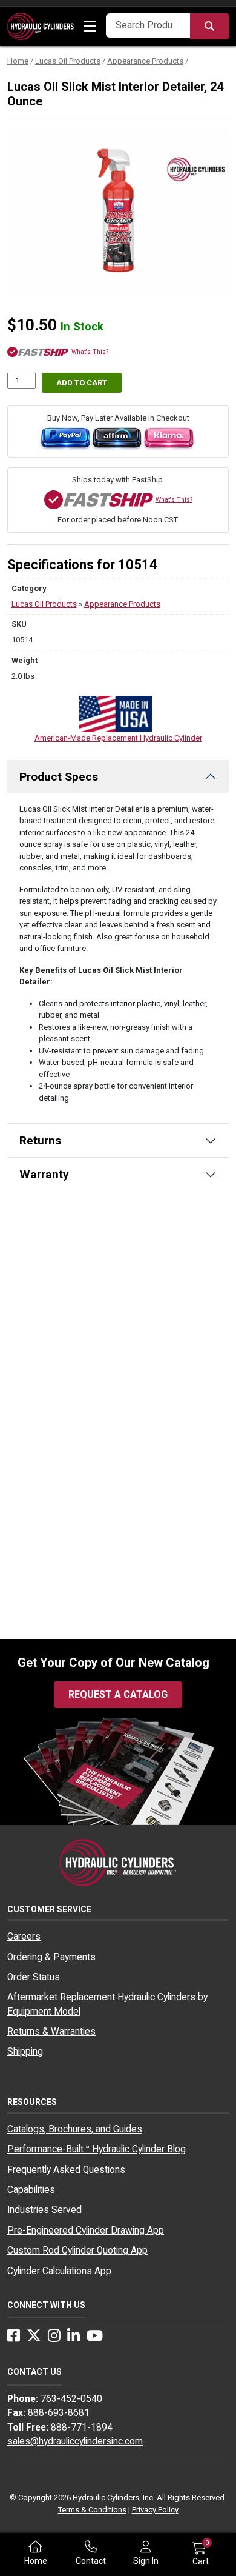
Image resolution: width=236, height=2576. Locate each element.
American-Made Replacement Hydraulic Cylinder (118, 738)
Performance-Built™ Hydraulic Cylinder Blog (97, 2149)
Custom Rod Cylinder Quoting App (77, 2251)
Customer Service (49, 1909)
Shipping (25, 2052)
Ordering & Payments (51, 1957)
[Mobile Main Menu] (90, 27)
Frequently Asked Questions (66, 2170)
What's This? (90, 352)
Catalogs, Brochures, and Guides (75, 2129)
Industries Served (44, 2210)
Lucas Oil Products (68, 61)
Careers (24, 1937)
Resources (32, 2102)
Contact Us (34, 2372)
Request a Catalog (118, 1694)
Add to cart (82, 383)
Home (18, 61)
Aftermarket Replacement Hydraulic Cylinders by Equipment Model (107, 2004)
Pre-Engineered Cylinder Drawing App (86, 2231)
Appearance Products (145, 61)
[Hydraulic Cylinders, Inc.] (41, 26)
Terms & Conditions (92, 2510)
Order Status (34, 1977)
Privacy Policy (155, 2510)
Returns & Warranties (51, 2032)
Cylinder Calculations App (59, 2271)
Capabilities (31, 2190)
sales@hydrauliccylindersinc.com (75, 2441)
